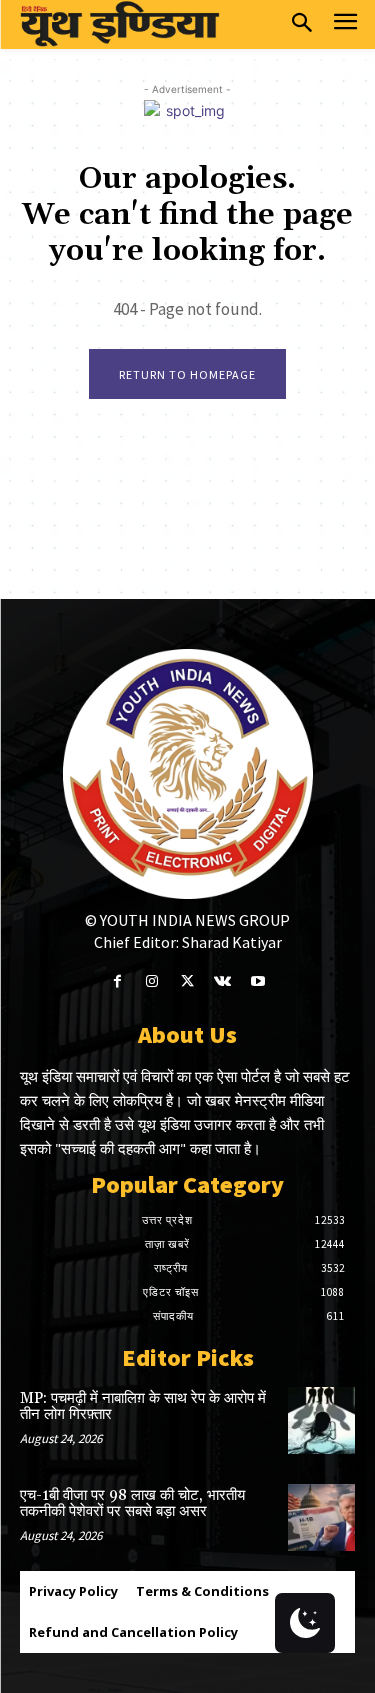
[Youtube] (257, 981)
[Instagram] (152, 981)
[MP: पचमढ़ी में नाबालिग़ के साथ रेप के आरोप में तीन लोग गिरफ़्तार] (321, 1420)
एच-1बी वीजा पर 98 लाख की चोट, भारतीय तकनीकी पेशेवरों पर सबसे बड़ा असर (132, 1504)
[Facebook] (117, 981)
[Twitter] (187, 981)
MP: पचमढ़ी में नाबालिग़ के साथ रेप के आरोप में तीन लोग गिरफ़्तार (143, 1407)
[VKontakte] (222, 981)
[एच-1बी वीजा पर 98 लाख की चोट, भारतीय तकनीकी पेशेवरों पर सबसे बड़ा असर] (321, 1517)
